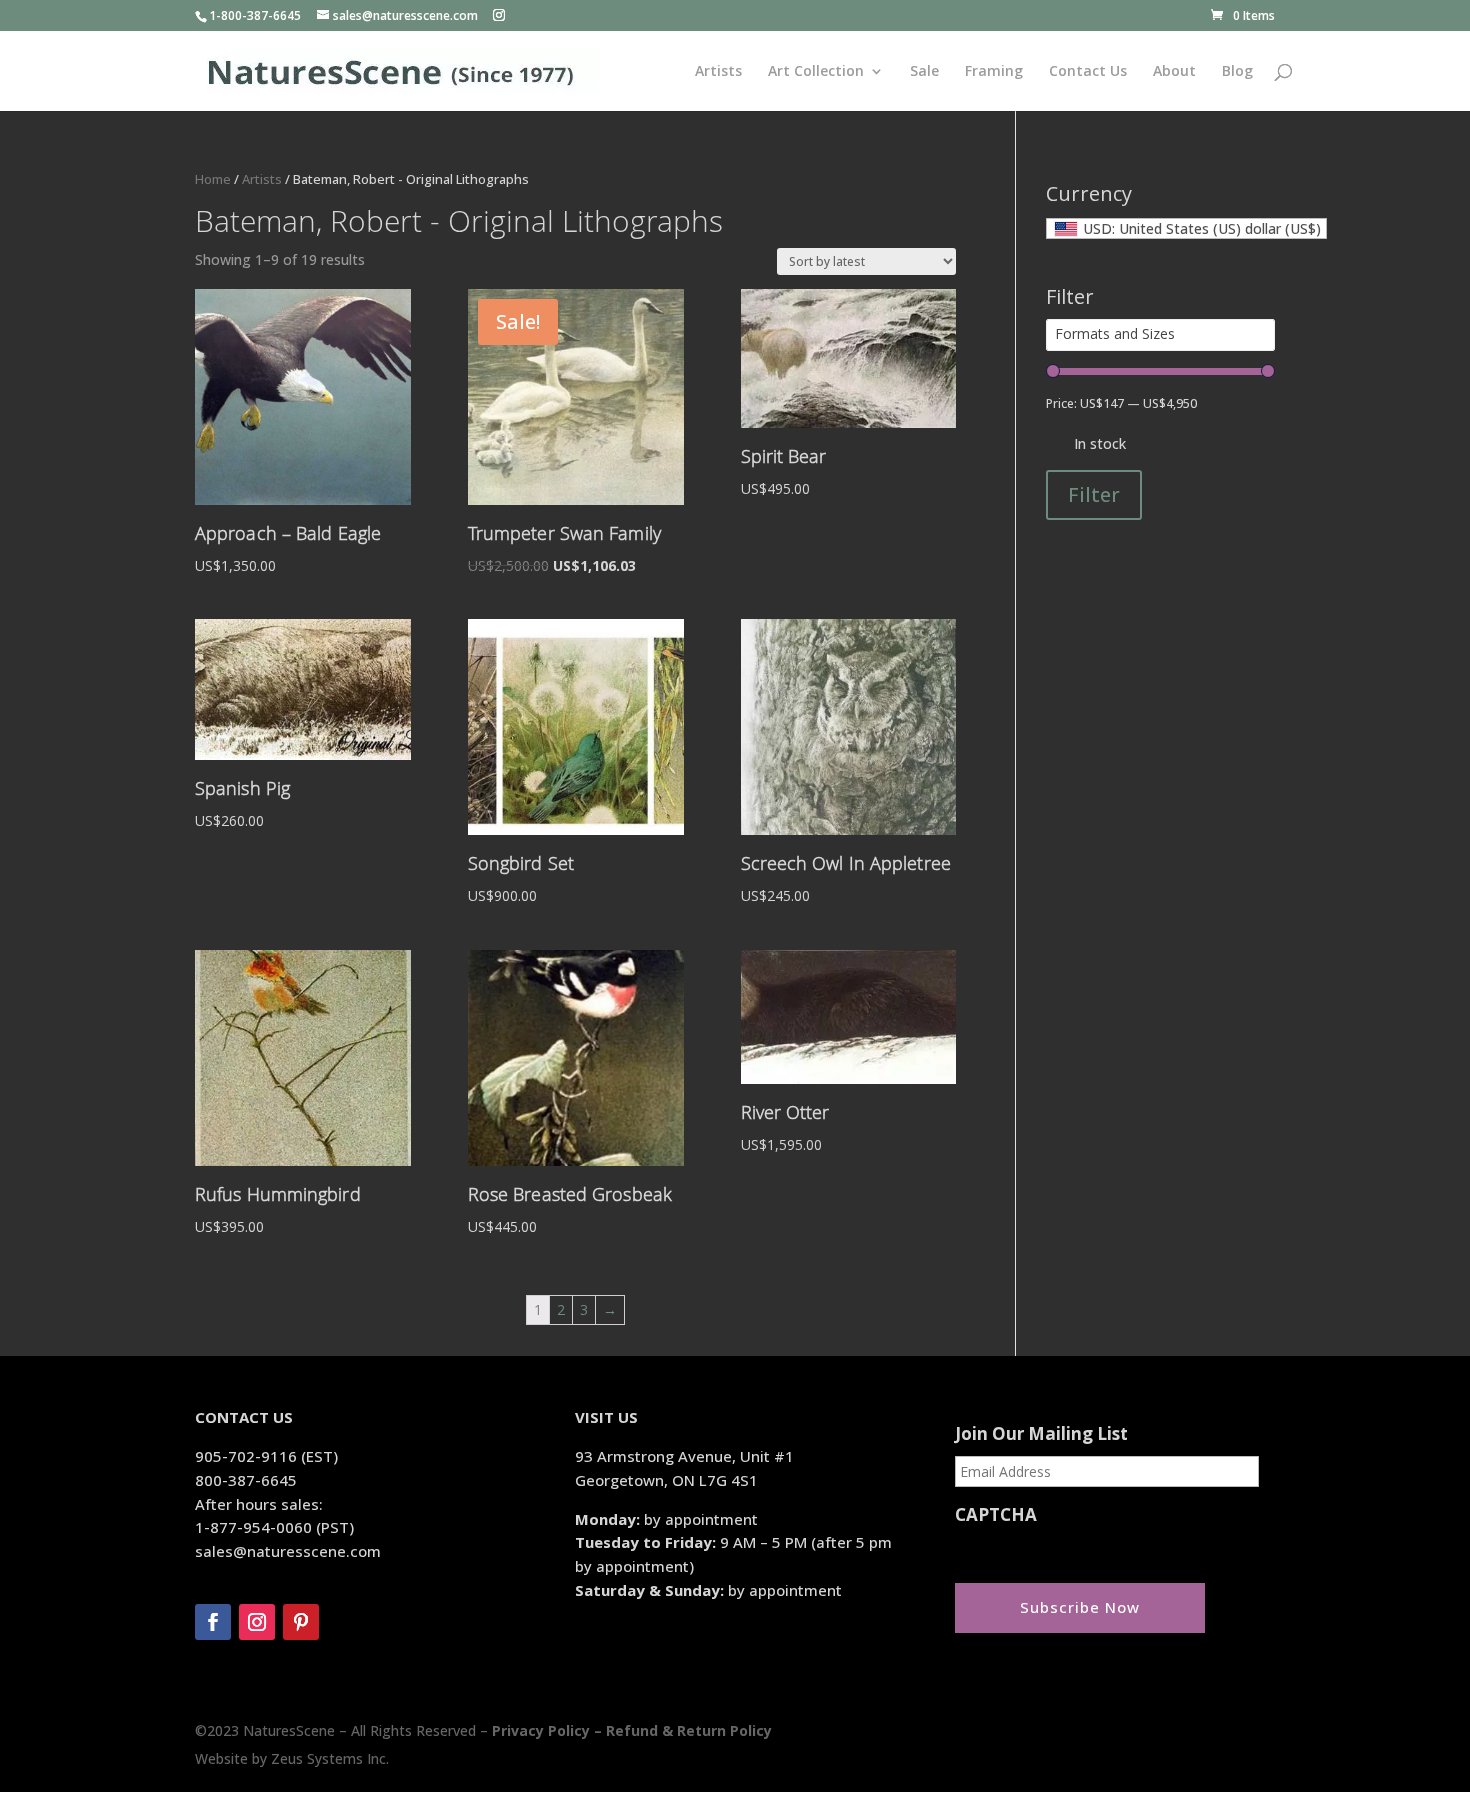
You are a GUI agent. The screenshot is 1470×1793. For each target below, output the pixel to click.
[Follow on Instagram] (257, 1622)
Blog (1237, 72)
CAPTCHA (996, 1515)
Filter (1094, 494)
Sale (924, 72)
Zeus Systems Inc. (330, 1758)
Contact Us (1088, 72)
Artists (718, 72)
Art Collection (816, 72)
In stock (1100, 443)
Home (213, 179)
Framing (994, 72)
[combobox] (1186, 228)
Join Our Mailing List (1041, 1434)
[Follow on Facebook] (213, 1622)
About (1174, 72)
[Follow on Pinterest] (301, 1622)
